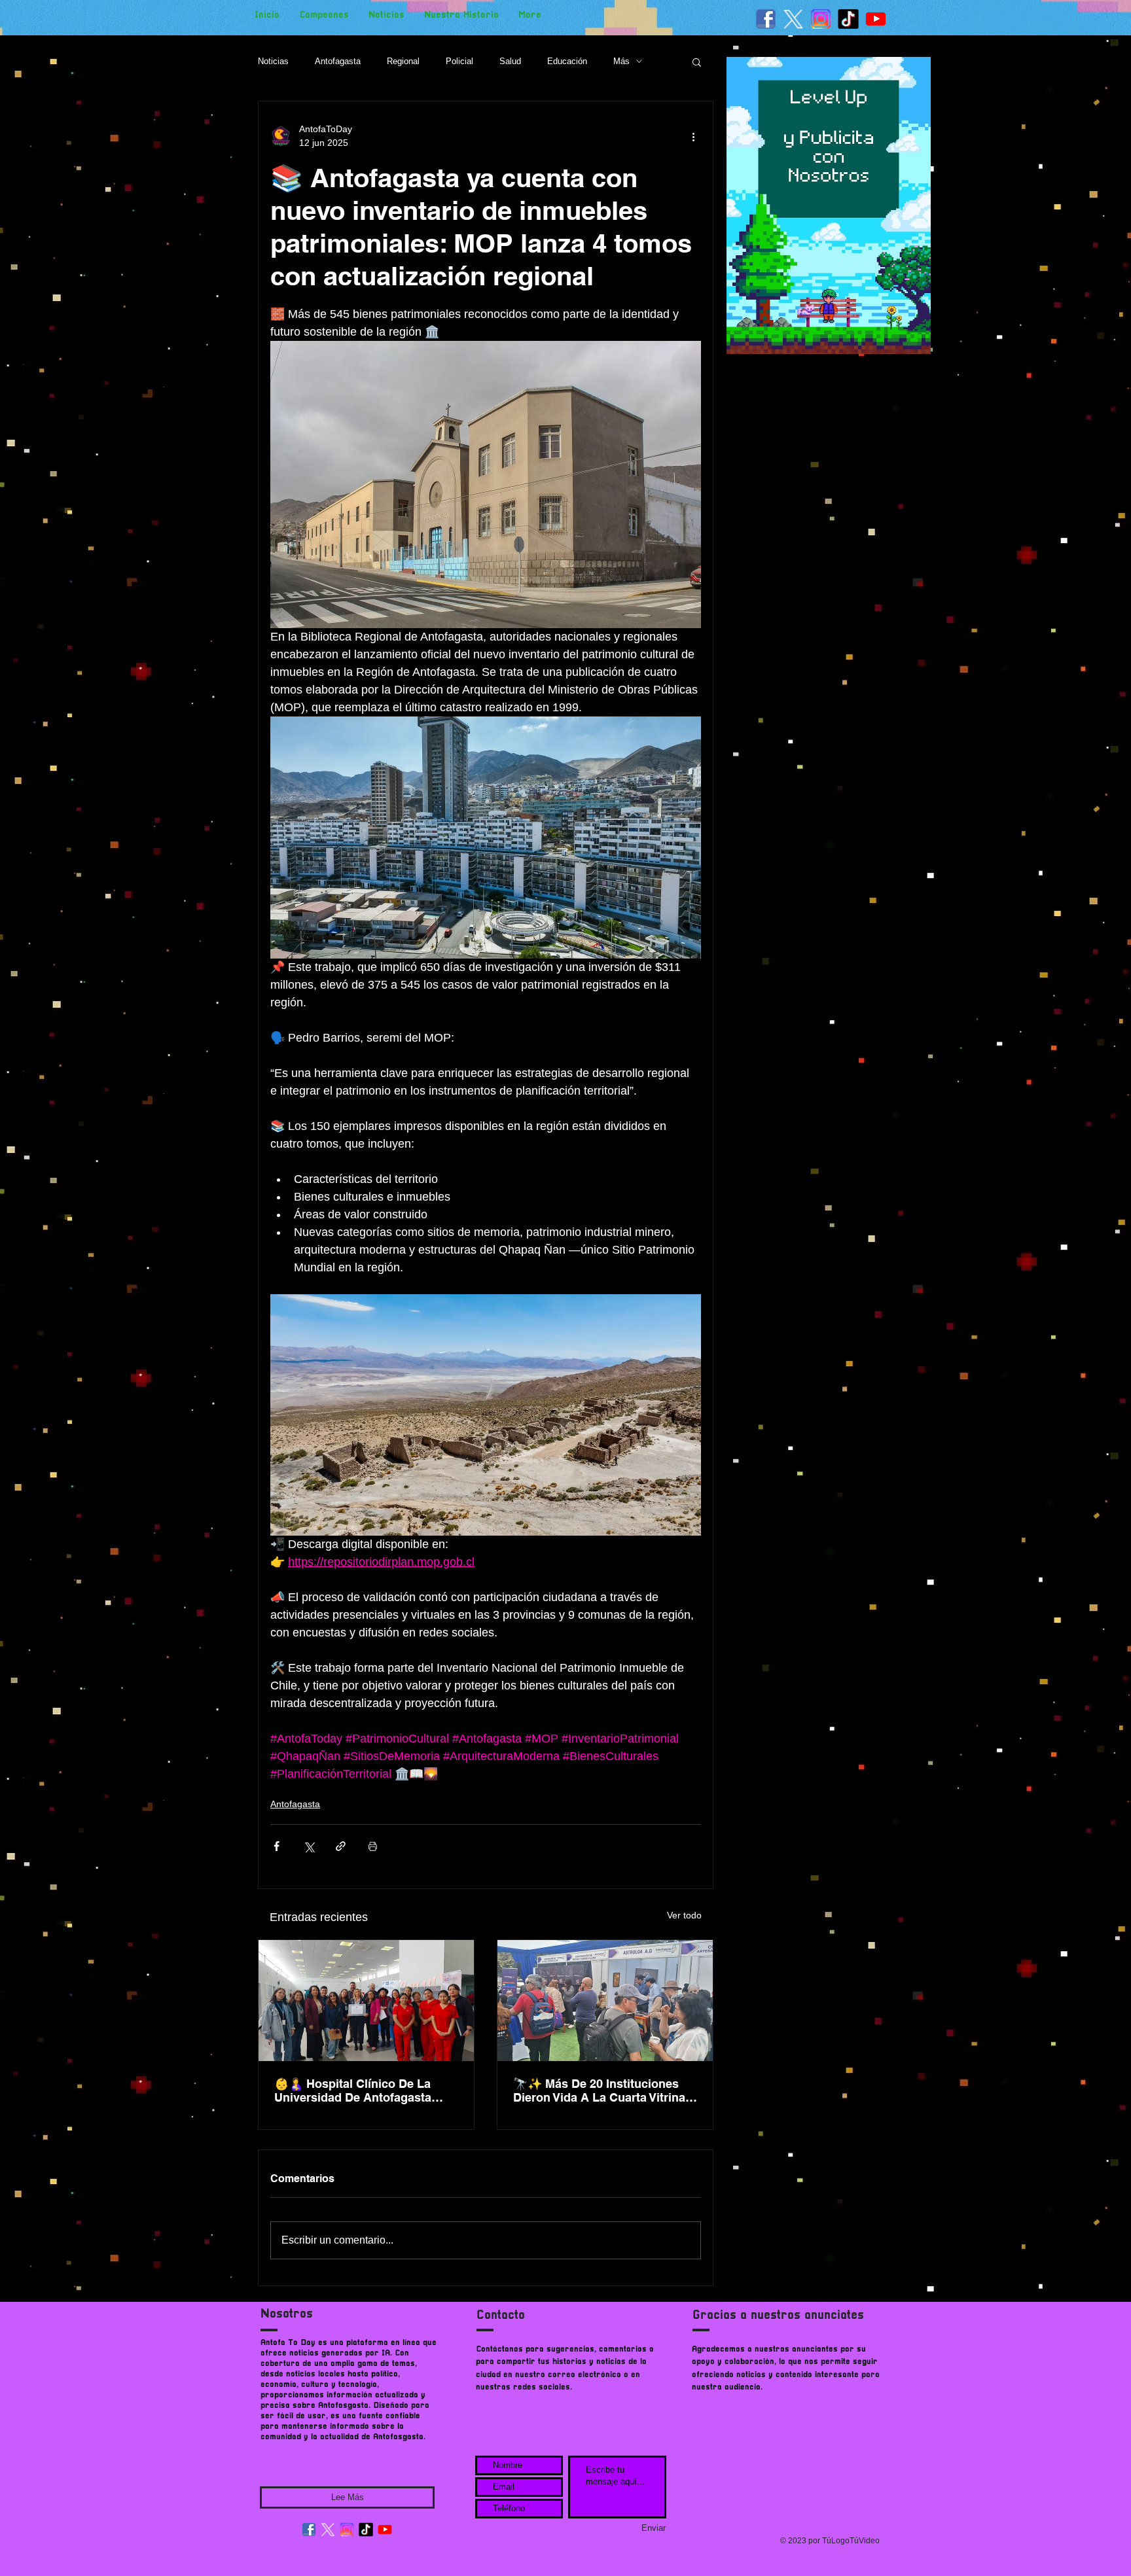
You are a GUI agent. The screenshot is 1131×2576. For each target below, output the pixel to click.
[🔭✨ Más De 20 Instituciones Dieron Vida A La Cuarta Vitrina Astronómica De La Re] (605, 2001)
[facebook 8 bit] (766, 19)
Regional (403, 61)
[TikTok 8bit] (848, 19)
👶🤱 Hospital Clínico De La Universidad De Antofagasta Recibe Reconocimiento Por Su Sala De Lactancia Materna (362, 2091)
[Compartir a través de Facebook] (277, 1846)
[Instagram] (347, 2530)
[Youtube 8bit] (876, 19)
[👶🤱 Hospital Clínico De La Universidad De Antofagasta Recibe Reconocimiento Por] (366, 2001)
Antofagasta (338, 61)
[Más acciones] (693, 136)
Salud (510, 61)
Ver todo (684, 1915)
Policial (459, 61)
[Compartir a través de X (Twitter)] (309, 1846)
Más (621, 61)
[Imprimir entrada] (373, 1846)
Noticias (273, 61)
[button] (697, 62)
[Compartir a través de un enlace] (341, 1846)
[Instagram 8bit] (821, 19)
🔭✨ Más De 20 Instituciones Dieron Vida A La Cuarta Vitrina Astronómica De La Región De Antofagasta (599, 2091)
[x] (793, 19)
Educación (567, 61)
